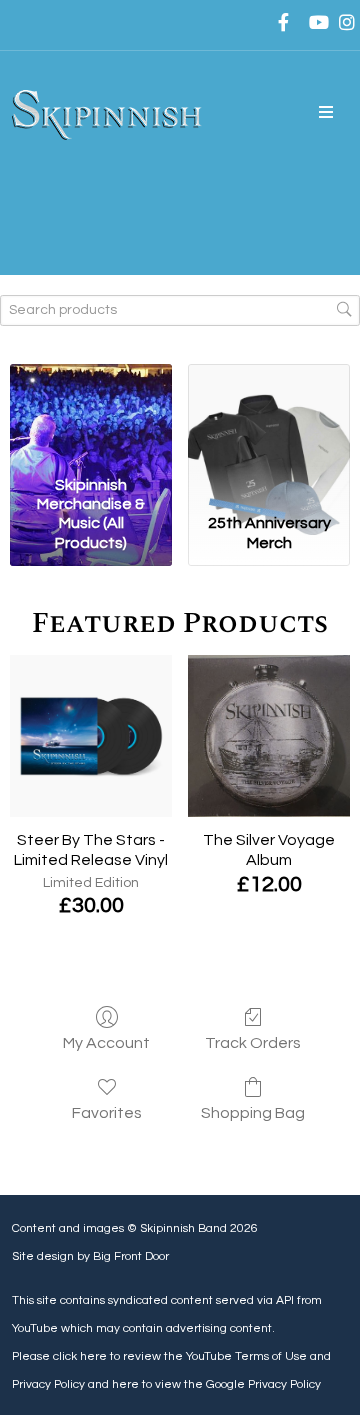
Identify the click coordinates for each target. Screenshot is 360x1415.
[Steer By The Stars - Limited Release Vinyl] (91, 736)
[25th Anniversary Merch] (269, 416)
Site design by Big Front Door (90, 1256)
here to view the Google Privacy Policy (216, 1384)
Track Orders (253, 1043)
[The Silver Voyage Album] (269, 736)
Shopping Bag (253, 1113)
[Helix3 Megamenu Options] (326, 113)
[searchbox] (180, 310)
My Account (106, 1043)
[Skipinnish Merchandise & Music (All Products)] (91, 416)
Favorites (107, 1113)
